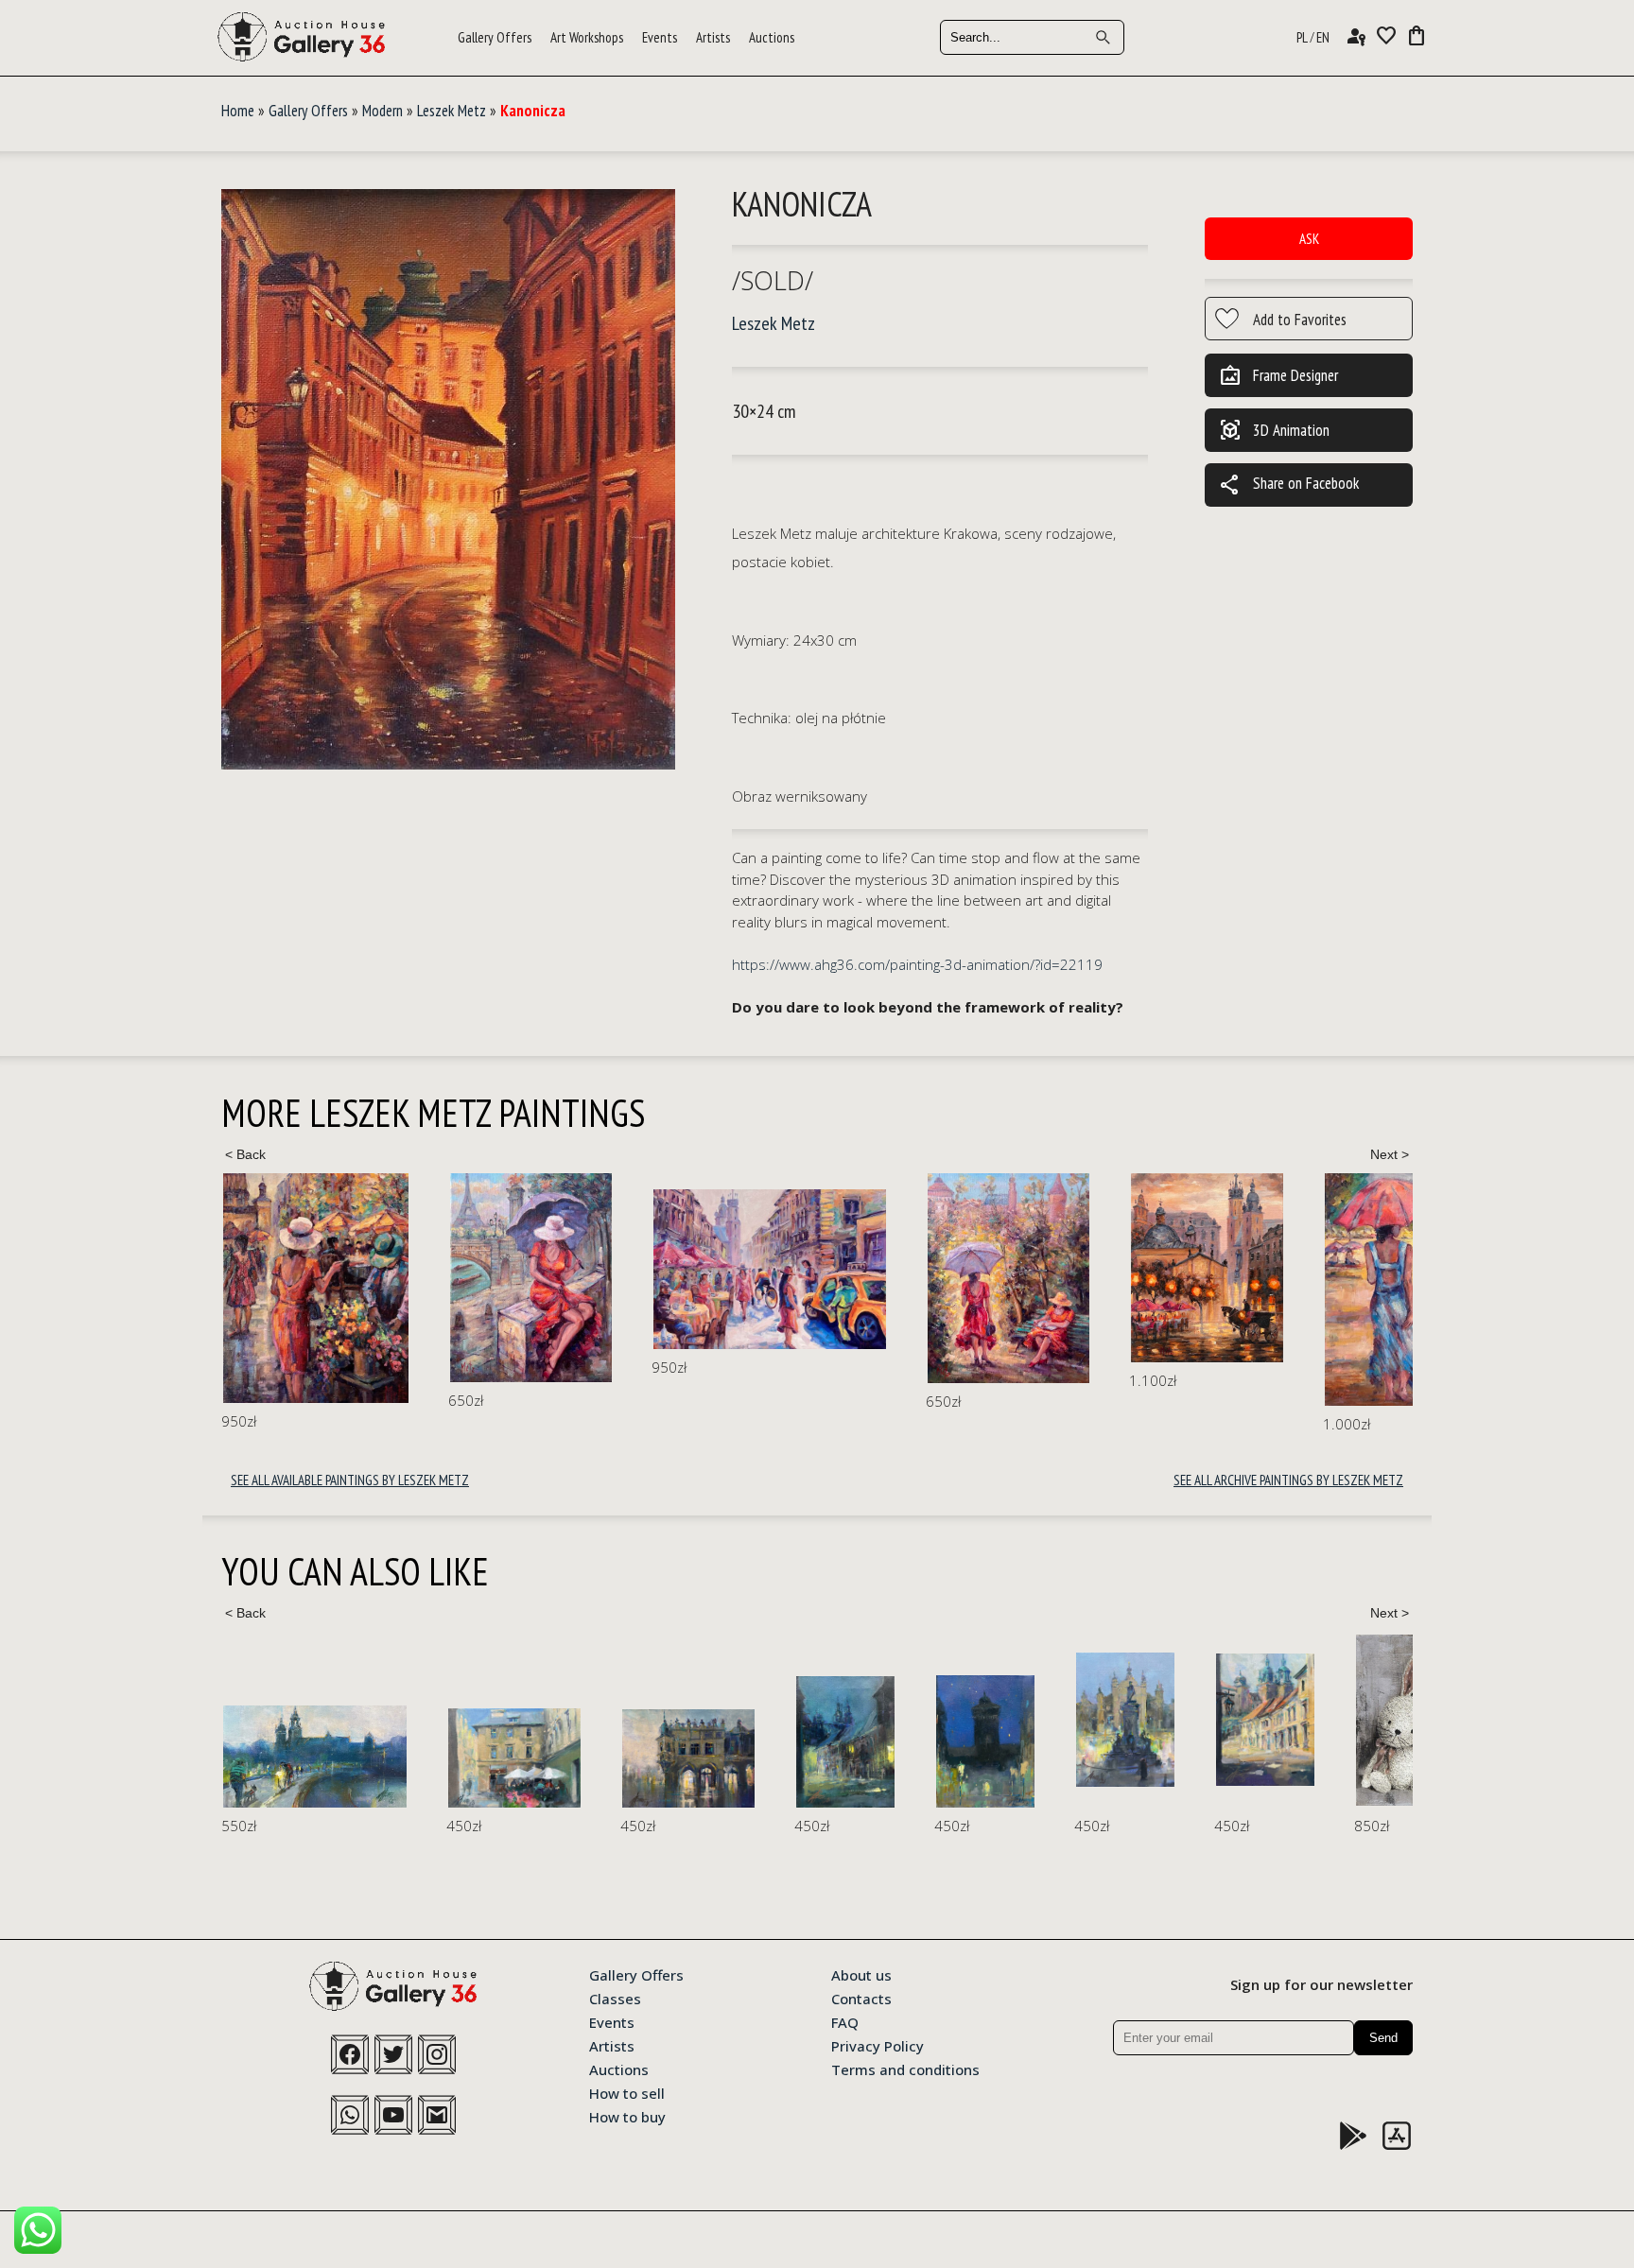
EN (1323, 37)
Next (1389, 1154)
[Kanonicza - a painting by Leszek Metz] (448, 481)
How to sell (627, 2092)
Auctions (772, 37)
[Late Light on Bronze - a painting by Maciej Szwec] (900, 1719)
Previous (245, 1154)
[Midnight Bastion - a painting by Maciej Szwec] (760, 1741)
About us (861, 1974)
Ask (1309, 239)
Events (660, 37)
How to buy (627, 2116)
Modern (382, 111)
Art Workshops (587, 37)
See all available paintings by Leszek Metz (350, 1480)
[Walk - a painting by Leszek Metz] (810, 1279)
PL (1302, 37)
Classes (615, 1998)
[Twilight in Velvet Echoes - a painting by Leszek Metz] (1008, 1268)
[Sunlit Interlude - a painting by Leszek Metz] (571, 1269)
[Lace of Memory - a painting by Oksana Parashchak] (1197, 1720)
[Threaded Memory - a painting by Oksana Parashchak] (1371, 1723)
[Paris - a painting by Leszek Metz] (332, 1278)
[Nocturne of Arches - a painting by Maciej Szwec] (463, 1758)
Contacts (861, 1998)
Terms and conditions (905, 2069)
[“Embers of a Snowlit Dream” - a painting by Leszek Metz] (1396, 1265)
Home (238, 111)
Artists (713, 37)
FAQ (845, 2021)
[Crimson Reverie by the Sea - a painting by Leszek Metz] (1207, 1290)
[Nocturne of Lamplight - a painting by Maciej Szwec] (620, 1742)
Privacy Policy (878, 2045)
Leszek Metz (452, 111)
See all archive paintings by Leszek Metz (1288, 1480)
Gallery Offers (495, 37)
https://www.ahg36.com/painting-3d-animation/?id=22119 (917, 964)
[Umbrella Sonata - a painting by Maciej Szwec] (289, 1758)
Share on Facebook (1289, 485)
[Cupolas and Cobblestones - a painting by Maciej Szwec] (1040, 1719)
